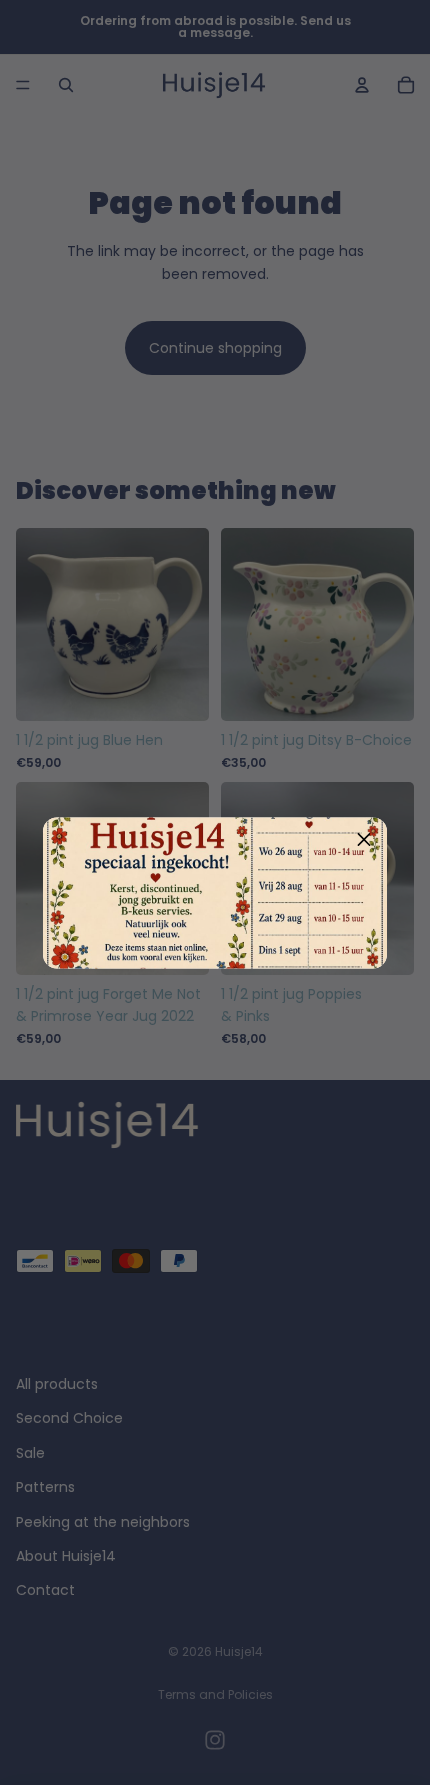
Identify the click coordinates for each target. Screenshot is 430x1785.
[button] (364, 840)
